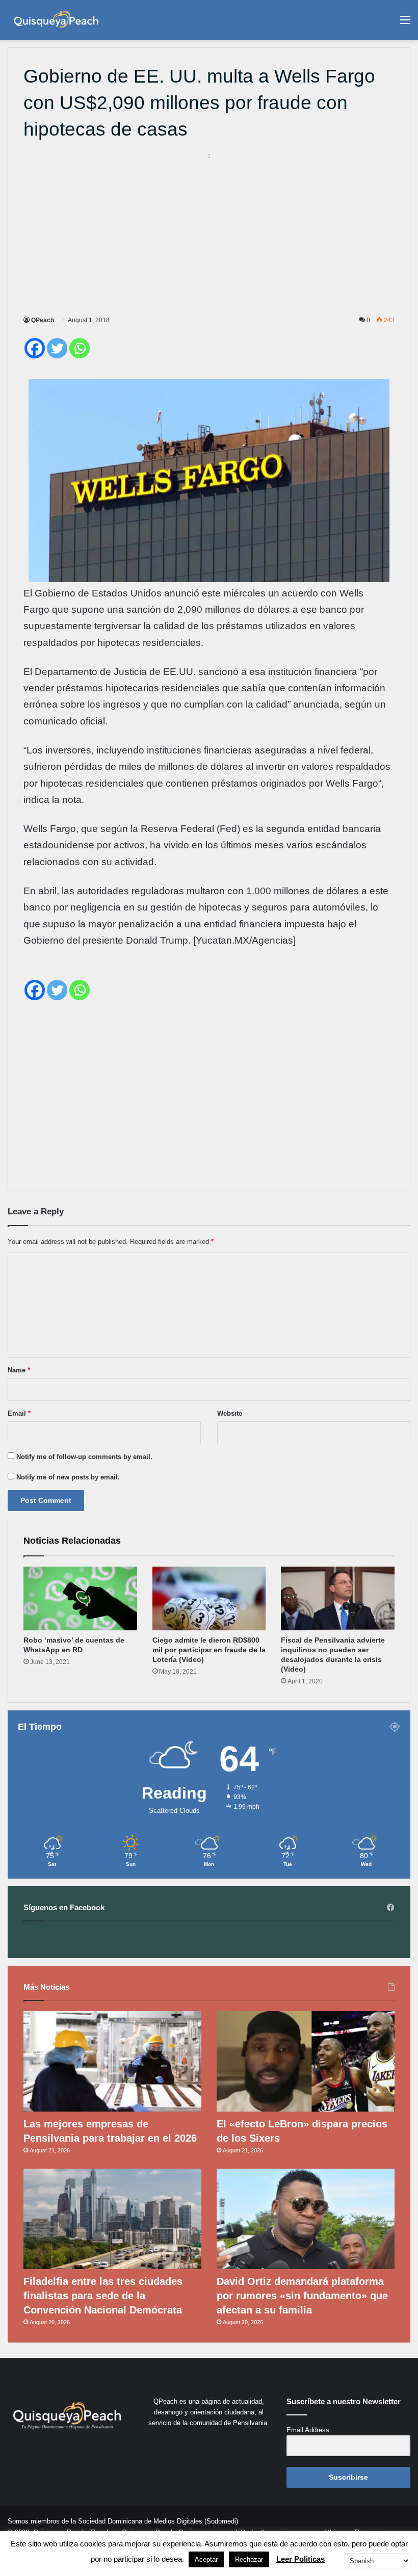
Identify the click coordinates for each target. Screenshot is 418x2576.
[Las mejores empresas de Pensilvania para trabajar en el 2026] (112, 2061)
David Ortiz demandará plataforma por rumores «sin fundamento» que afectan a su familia (302, 2296)
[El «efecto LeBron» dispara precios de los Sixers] (306, 2061)
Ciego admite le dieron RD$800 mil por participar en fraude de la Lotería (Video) (209, 1650)
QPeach (43, 320)
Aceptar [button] (206, 2559)
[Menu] (405, 24)
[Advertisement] (209, 232)
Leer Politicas (301, 2559)
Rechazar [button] (249, 2559)
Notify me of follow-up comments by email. (84, 1457)
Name (19, 1370)
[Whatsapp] (80, 348)
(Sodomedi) (221, 2521)
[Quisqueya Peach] (56, 20)
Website (230, 1413)
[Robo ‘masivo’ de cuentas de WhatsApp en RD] (80, 1599)
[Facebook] (35, 348)
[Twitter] (57, 348)
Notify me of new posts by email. (68, 1477)
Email (19, 1413)
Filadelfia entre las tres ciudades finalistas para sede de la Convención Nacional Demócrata (103, 2296)
